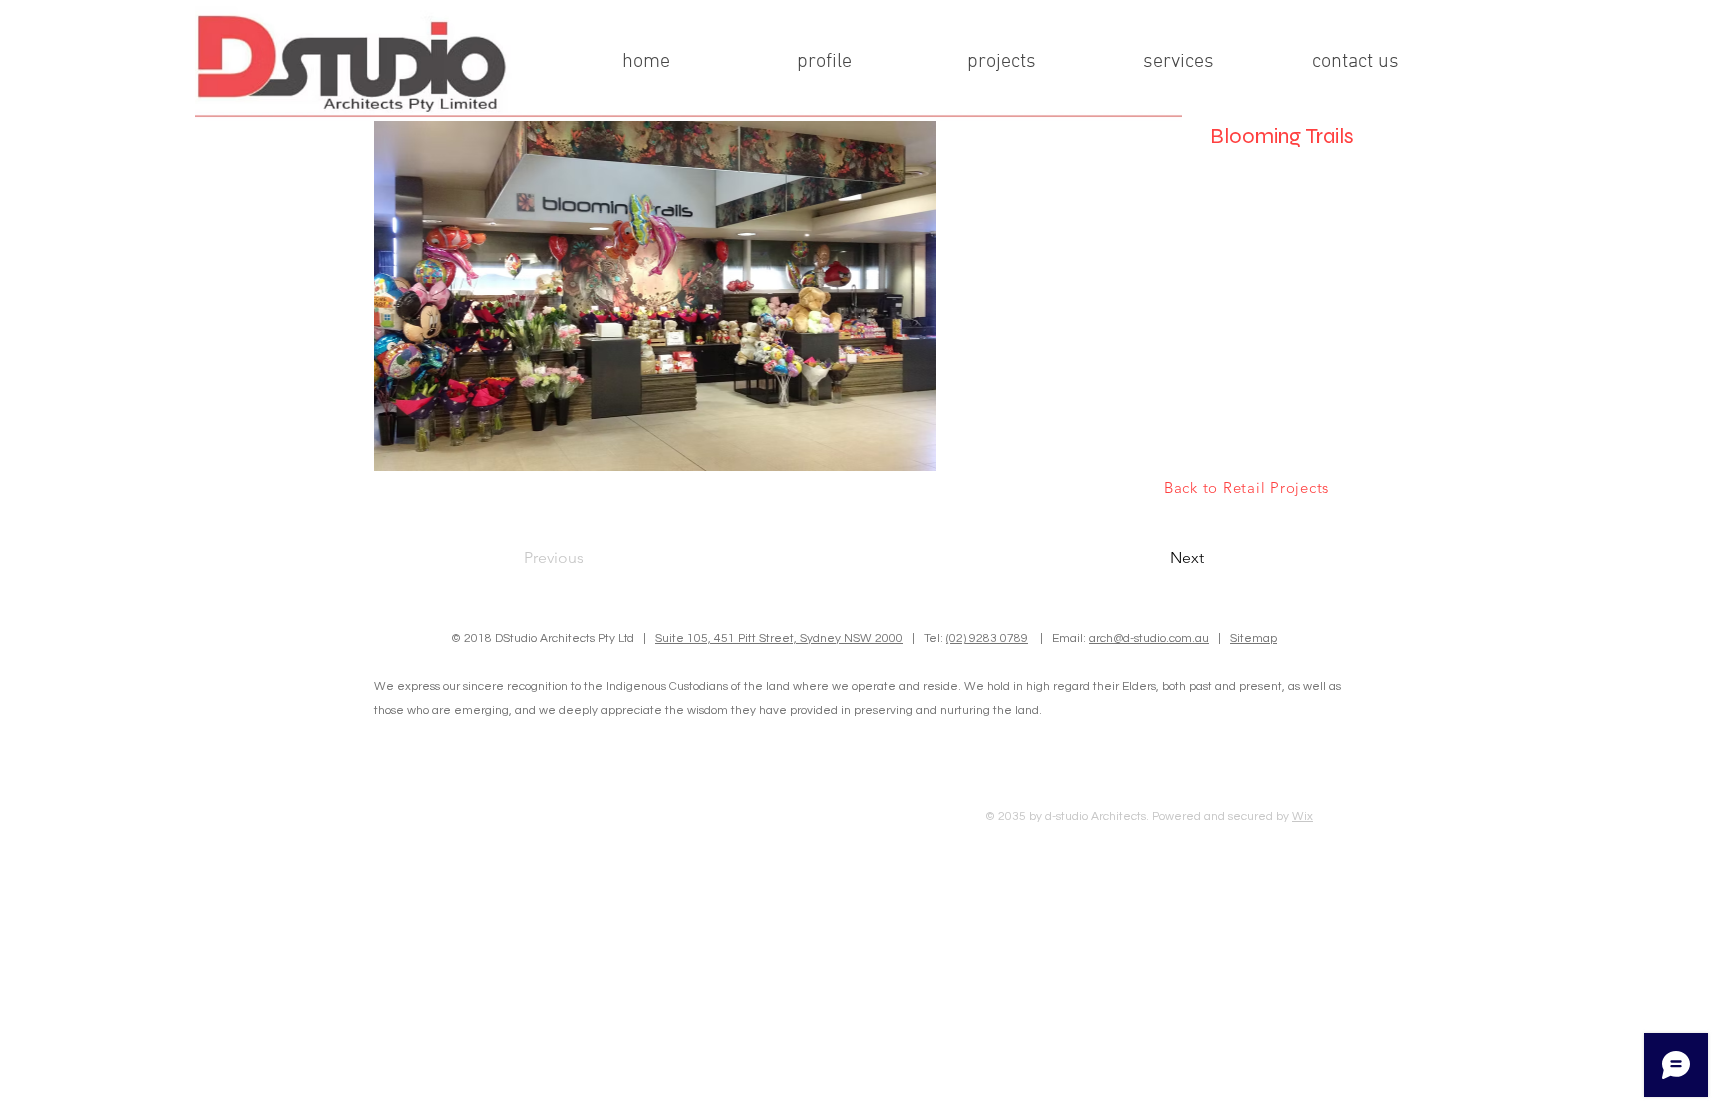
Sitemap (1253, 638)
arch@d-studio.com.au (1149, 638)
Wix (1302, 816)
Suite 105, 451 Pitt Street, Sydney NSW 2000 (779, 638)
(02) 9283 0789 (987, 638)
